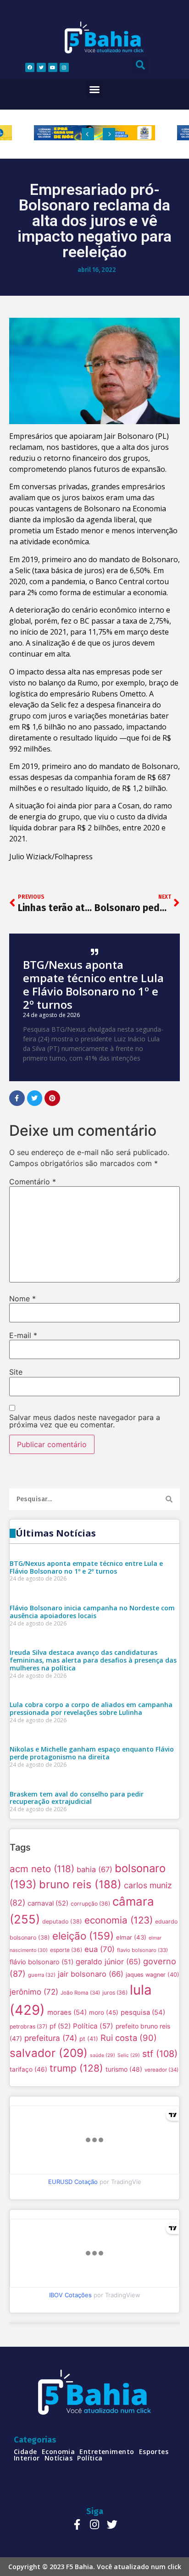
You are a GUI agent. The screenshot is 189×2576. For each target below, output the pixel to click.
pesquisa (143, 2012)
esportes (154, 2452)
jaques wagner (153, 1975)
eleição (83, 1936)
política (90, 2458)
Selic (129, 2055)
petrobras (28, 2026)
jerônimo (34, 1992)
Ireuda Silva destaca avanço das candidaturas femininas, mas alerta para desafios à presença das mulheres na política (93, 1660)
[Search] (169, 1499)
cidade (25, 2452)
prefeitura (51, 2038)
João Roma (80, 1993)
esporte (66, 1950)
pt (89, 2039)
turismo (124, 2069)
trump (76, 2068)
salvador (49, 2053)
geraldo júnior (108, 1962)
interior (27, 2458)
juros (115, 1993)
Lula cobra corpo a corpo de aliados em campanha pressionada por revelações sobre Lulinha (91, 1708)
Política (93, 2026)
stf (160, 2054)
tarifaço (28, 2069)
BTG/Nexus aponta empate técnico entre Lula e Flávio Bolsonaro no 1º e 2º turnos (93, 984)
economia (119, 1920)
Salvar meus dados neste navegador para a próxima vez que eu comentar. (85, 1421)
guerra (42, 1975)
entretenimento (107, 2452)
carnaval (48, 1903)
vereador (161, 2070)
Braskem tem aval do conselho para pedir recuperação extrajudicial (77, 1798)
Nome (22, 1299)
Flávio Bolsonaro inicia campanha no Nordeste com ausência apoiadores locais (92, 1612)
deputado (62, 1921)
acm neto (42, 1869)
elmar (131, 1937)
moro (104, 2012)
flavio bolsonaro (142, 1950)
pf (60, 2026)
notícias (59, 2458)
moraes (67, 2012)
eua (100, 1949)
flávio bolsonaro (42, 1962)
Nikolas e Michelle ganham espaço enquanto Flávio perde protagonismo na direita (92, 1753)
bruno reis (80, 1884)
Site (16, 1372)
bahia (94, 1869)
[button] (94, 89)
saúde (103, 2055)
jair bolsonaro (91, 1974)
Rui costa (129, 2038)
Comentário (33, 1182)
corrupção (90, 1904)
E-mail (23, 1335)
